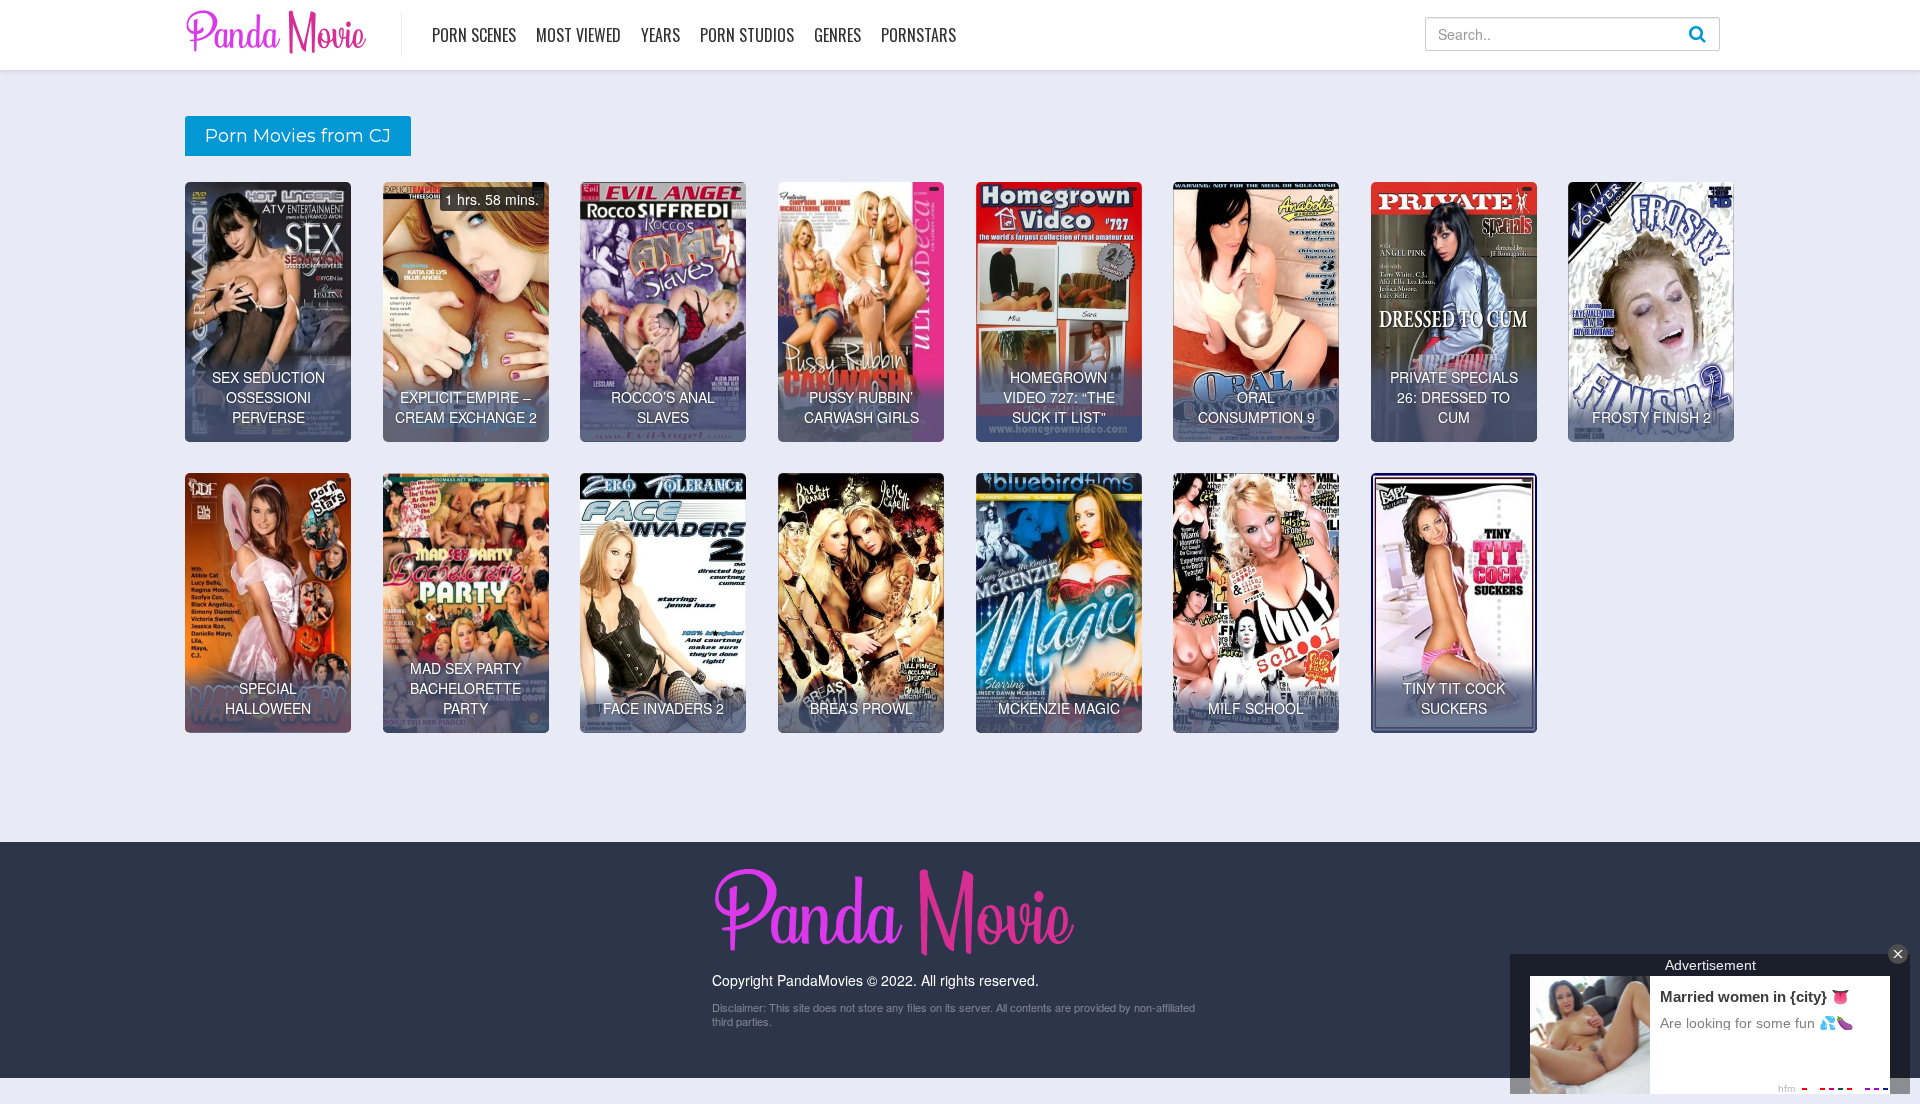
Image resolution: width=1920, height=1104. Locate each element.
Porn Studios (747, 35)
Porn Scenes (474, 35)
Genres (837, 35)
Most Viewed (578, 35)
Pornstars (918, 35)
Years (660, 35)
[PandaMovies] (278, 31)
